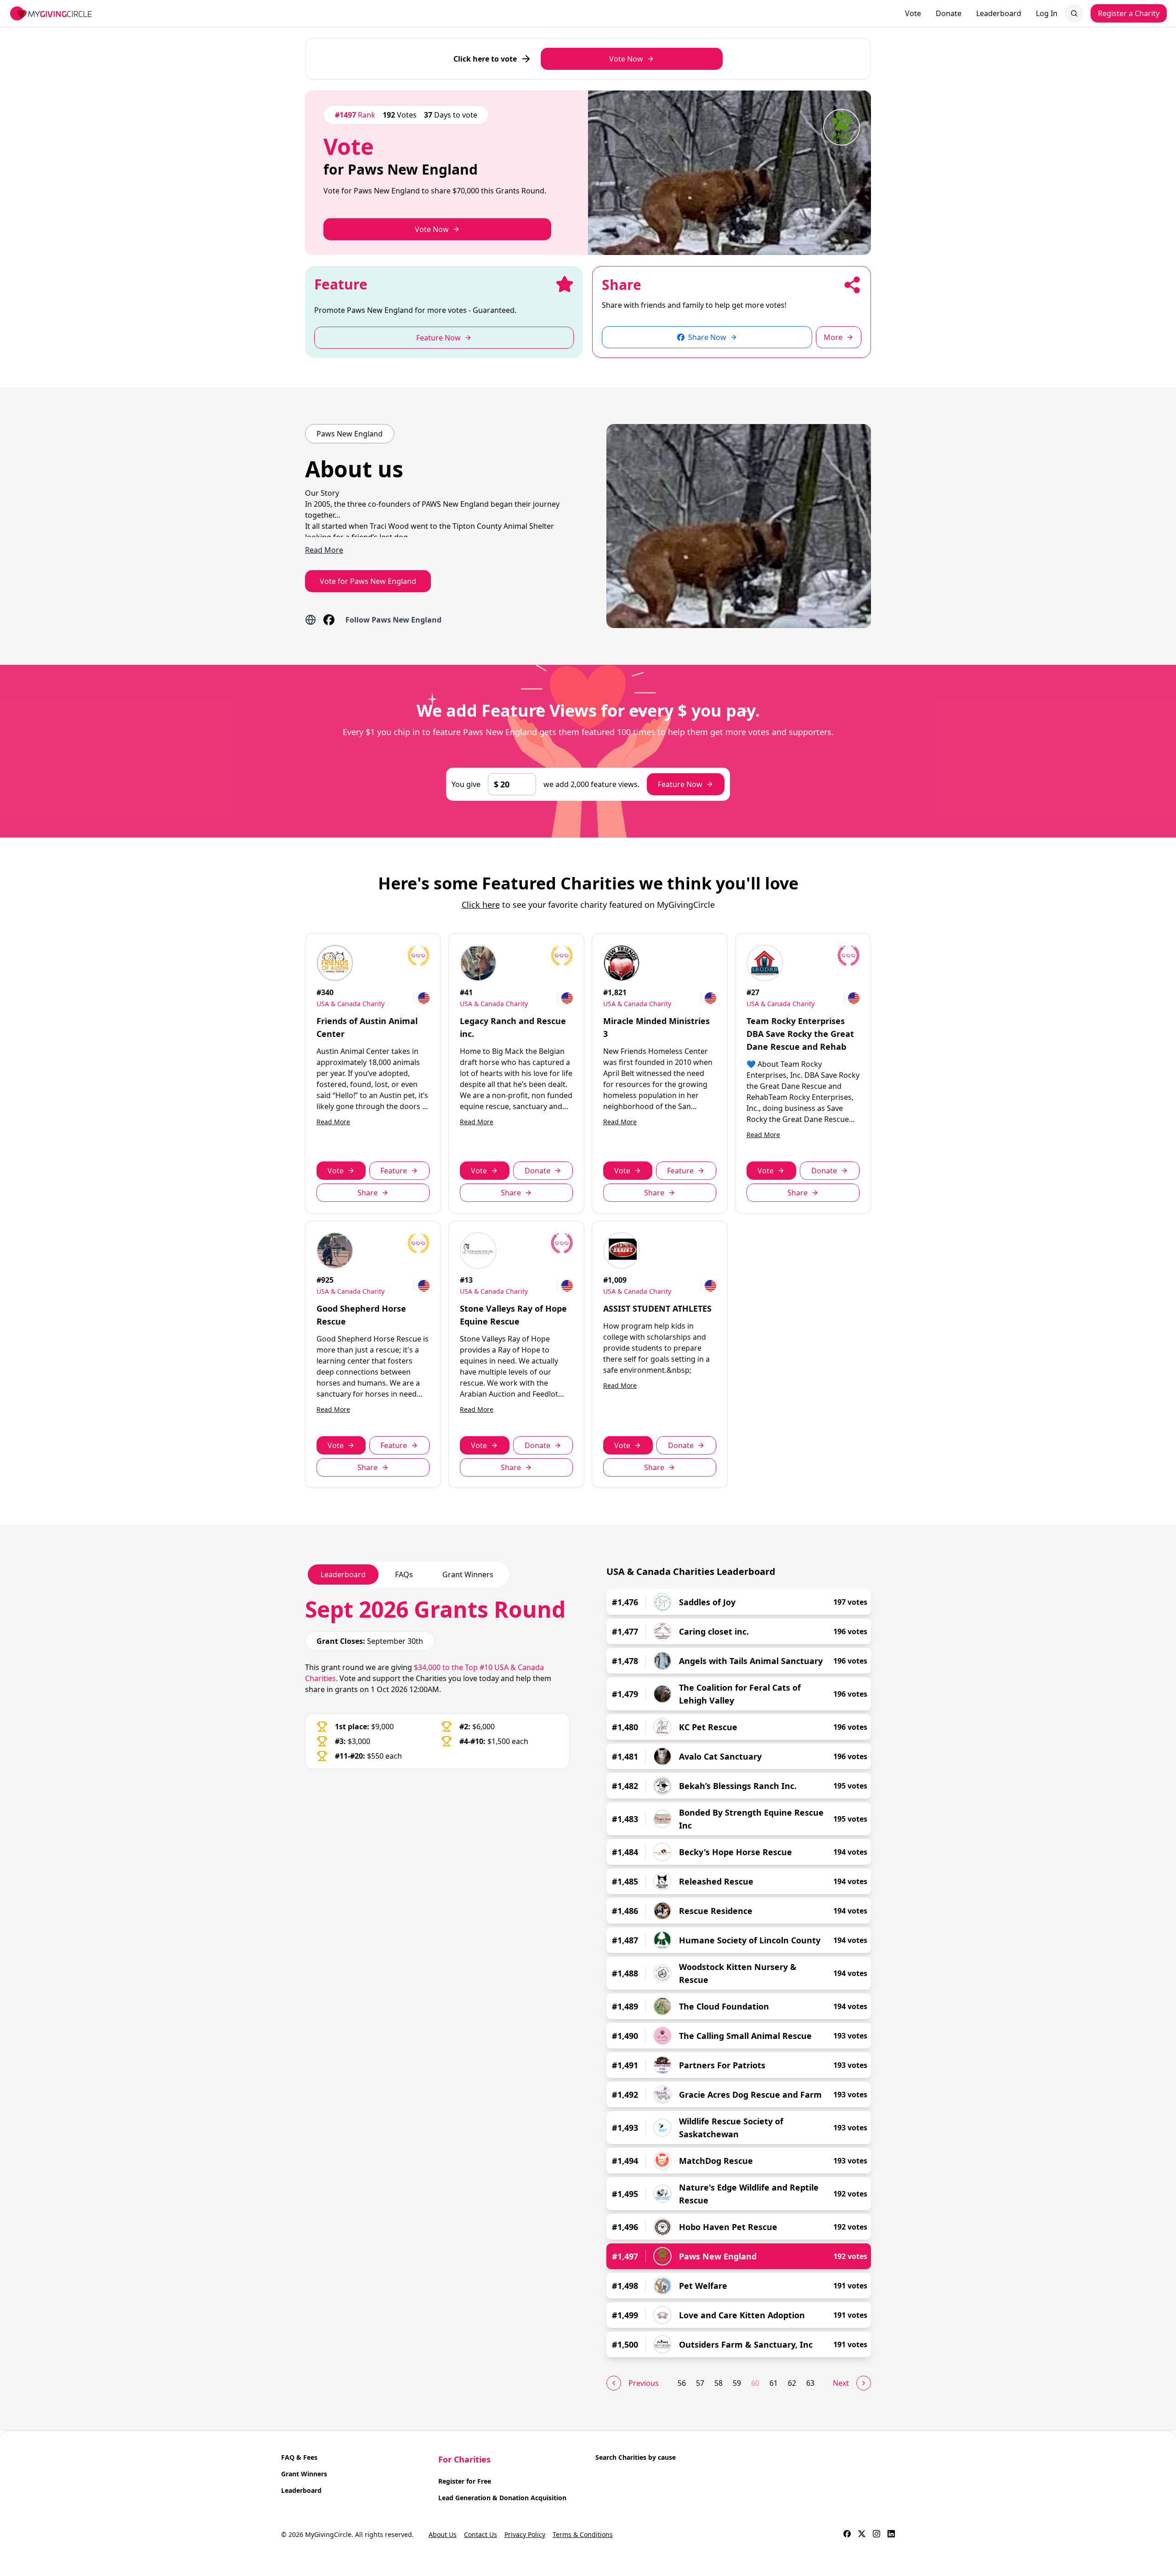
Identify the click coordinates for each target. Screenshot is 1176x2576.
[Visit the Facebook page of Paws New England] (329, 620)
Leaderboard (999, 13)
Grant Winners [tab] (468, 1574)
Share (367, 1193)
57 (700, 2383)
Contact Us (481, 2534)
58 (718, 2383)
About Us (443, 2534)
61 (774, 2383)
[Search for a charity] (1074, 13)
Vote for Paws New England (368, 581)
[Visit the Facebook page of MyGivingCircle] (847, 2535)
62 (792, 2383)
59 (737, 2383)
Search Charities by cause (636, 2457)
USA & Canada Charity (351, 1004)
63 (810, 2383)
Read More (333, 1122)
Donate (949, 13)
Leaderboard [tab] (343, 1574)
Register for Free (465, 2481)
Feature (394, 1171)
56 (682, 2383)
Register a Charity (1129, 13)
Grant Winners (304, 2474)
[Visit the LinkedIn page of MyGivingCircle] (891, 2535)
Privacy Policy (525, 2534)
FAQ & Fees (299, 2457)
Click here (481, 905)
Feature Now (680, 784)
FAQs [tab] (404, 1574)
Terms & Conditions (583, 2534)
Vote (913, 13)
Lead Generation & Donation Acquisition (502, 2498)
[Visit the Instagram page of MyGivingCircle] (876, 2535)
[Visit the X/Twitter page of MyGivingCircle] (862, 2535)
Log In (1047, 13)
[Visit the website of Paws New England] (311, 620)
